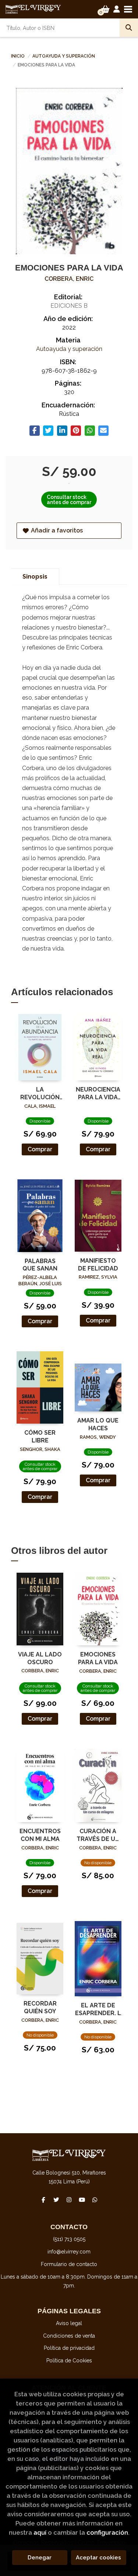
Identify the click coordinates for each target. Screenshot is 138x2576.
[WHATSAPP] (95, 2200)
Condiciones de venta (69, 2336)
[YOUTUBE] (82, 2200)
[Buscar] (129, 28)
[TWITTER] (56, 2200)
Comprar (40, 1149)
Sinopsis (35, 577)
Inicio (18, 56)
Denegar (40, 2558)
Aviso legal (69, 2323)
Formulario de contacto (69, 2264)
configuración (107, 2532)
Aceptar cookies (98, 2558)
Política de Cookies (69, 2361)
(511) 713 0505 (69, 2239)
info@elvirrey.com (69, 2252)
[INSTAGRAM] (69, 2200)
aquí (40, 2532)
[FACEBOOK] (43, 2200)
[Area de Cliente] (117, 9)
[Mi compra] (105, 9)
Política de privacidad (69, 2348)
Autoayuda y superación (64, 56)
